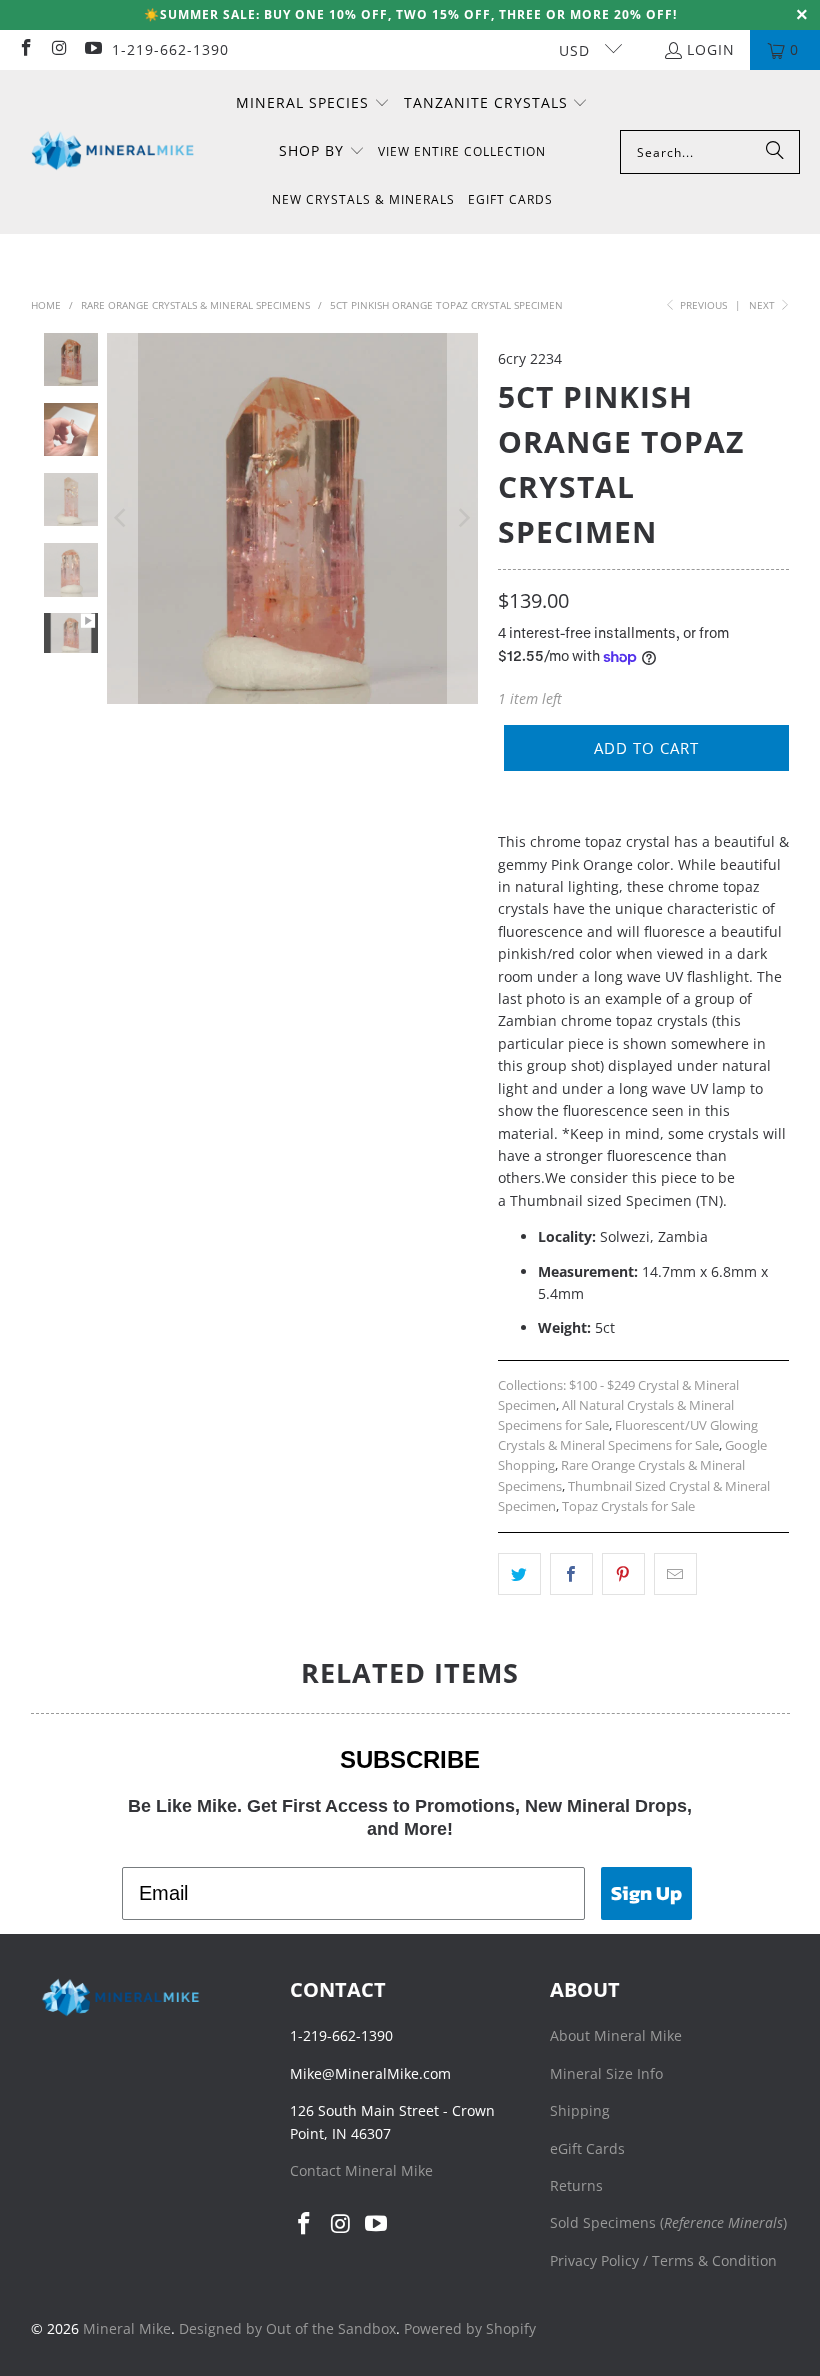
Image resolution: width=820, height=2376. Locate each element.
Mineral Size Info (606, 2073)
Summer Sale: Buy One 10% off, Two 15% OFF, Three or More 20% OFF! (418, 14)
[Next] (463, 518)
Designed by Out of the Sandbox (287, 2328)
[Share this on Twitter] (519, 1574)
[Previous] (122, 518)
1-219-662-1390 (170, 49)
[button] (313, 104)
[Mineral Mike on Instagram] (59, 49)
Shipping (580, 2110)
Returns (576, 2185)
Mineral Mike (127, 2328)
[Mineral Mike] (112, 151)
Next (763, 305)
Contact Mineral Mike (361, 2170)
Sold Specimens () (668, 2222)
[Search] (775, 152)
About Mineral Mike (616, 2035)
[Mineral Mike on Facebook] (25, 49)
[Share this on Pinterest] (623, 1574)
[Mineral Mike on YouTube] (92, 49)
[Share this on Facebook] (571, 1574)
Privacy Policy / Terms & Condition (663, 2260)
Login (711, 49)
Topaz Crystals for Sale (628, 1506)
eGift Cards (587, 2148)
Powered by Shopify (470, 2328)
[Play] (292, 518)
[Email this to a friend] (675, 1574)
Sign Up (646, 1893)
